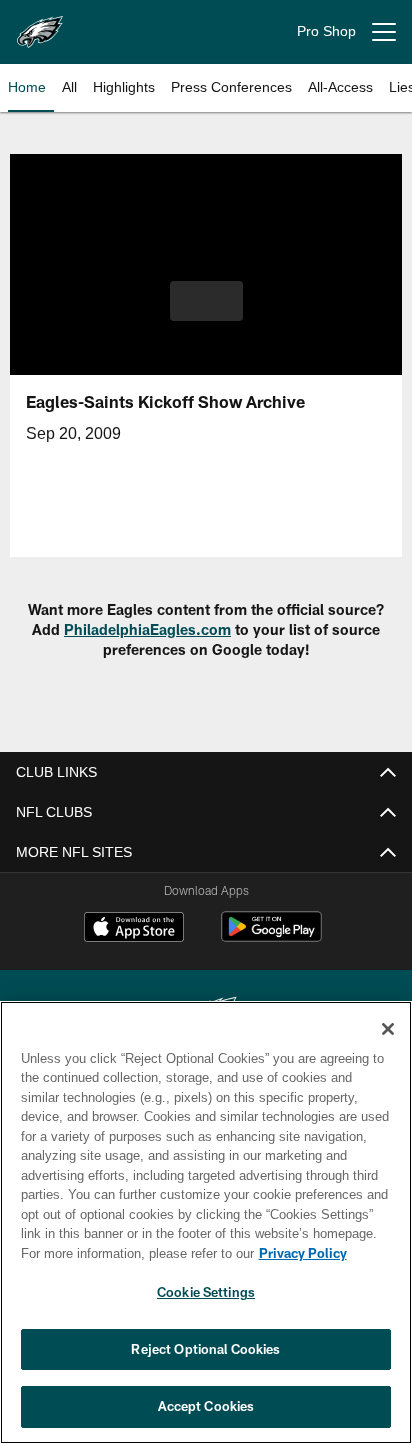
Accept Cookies (206, 1406)
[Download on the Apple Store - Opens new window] (134, 929)
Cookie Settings (206, 1292)
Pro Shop (326, 31)
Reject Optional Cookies (205, 1349)
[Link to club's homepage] (40, 24)
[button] (206, 313)
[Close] (388, 1029)
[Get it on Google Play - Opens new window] (271, 936)
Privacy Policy (131, 1253)
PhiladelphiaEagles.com (147, 629)
